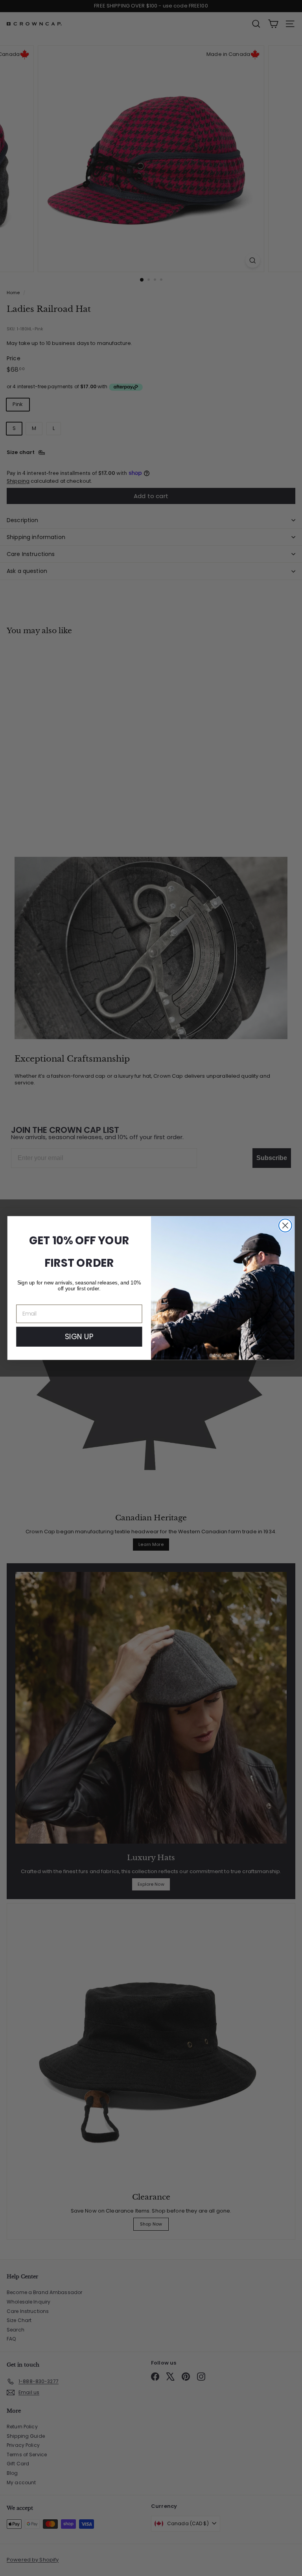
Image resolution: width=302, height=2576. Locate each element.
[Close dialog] (285, 1226)
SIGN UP (79, 1336)
